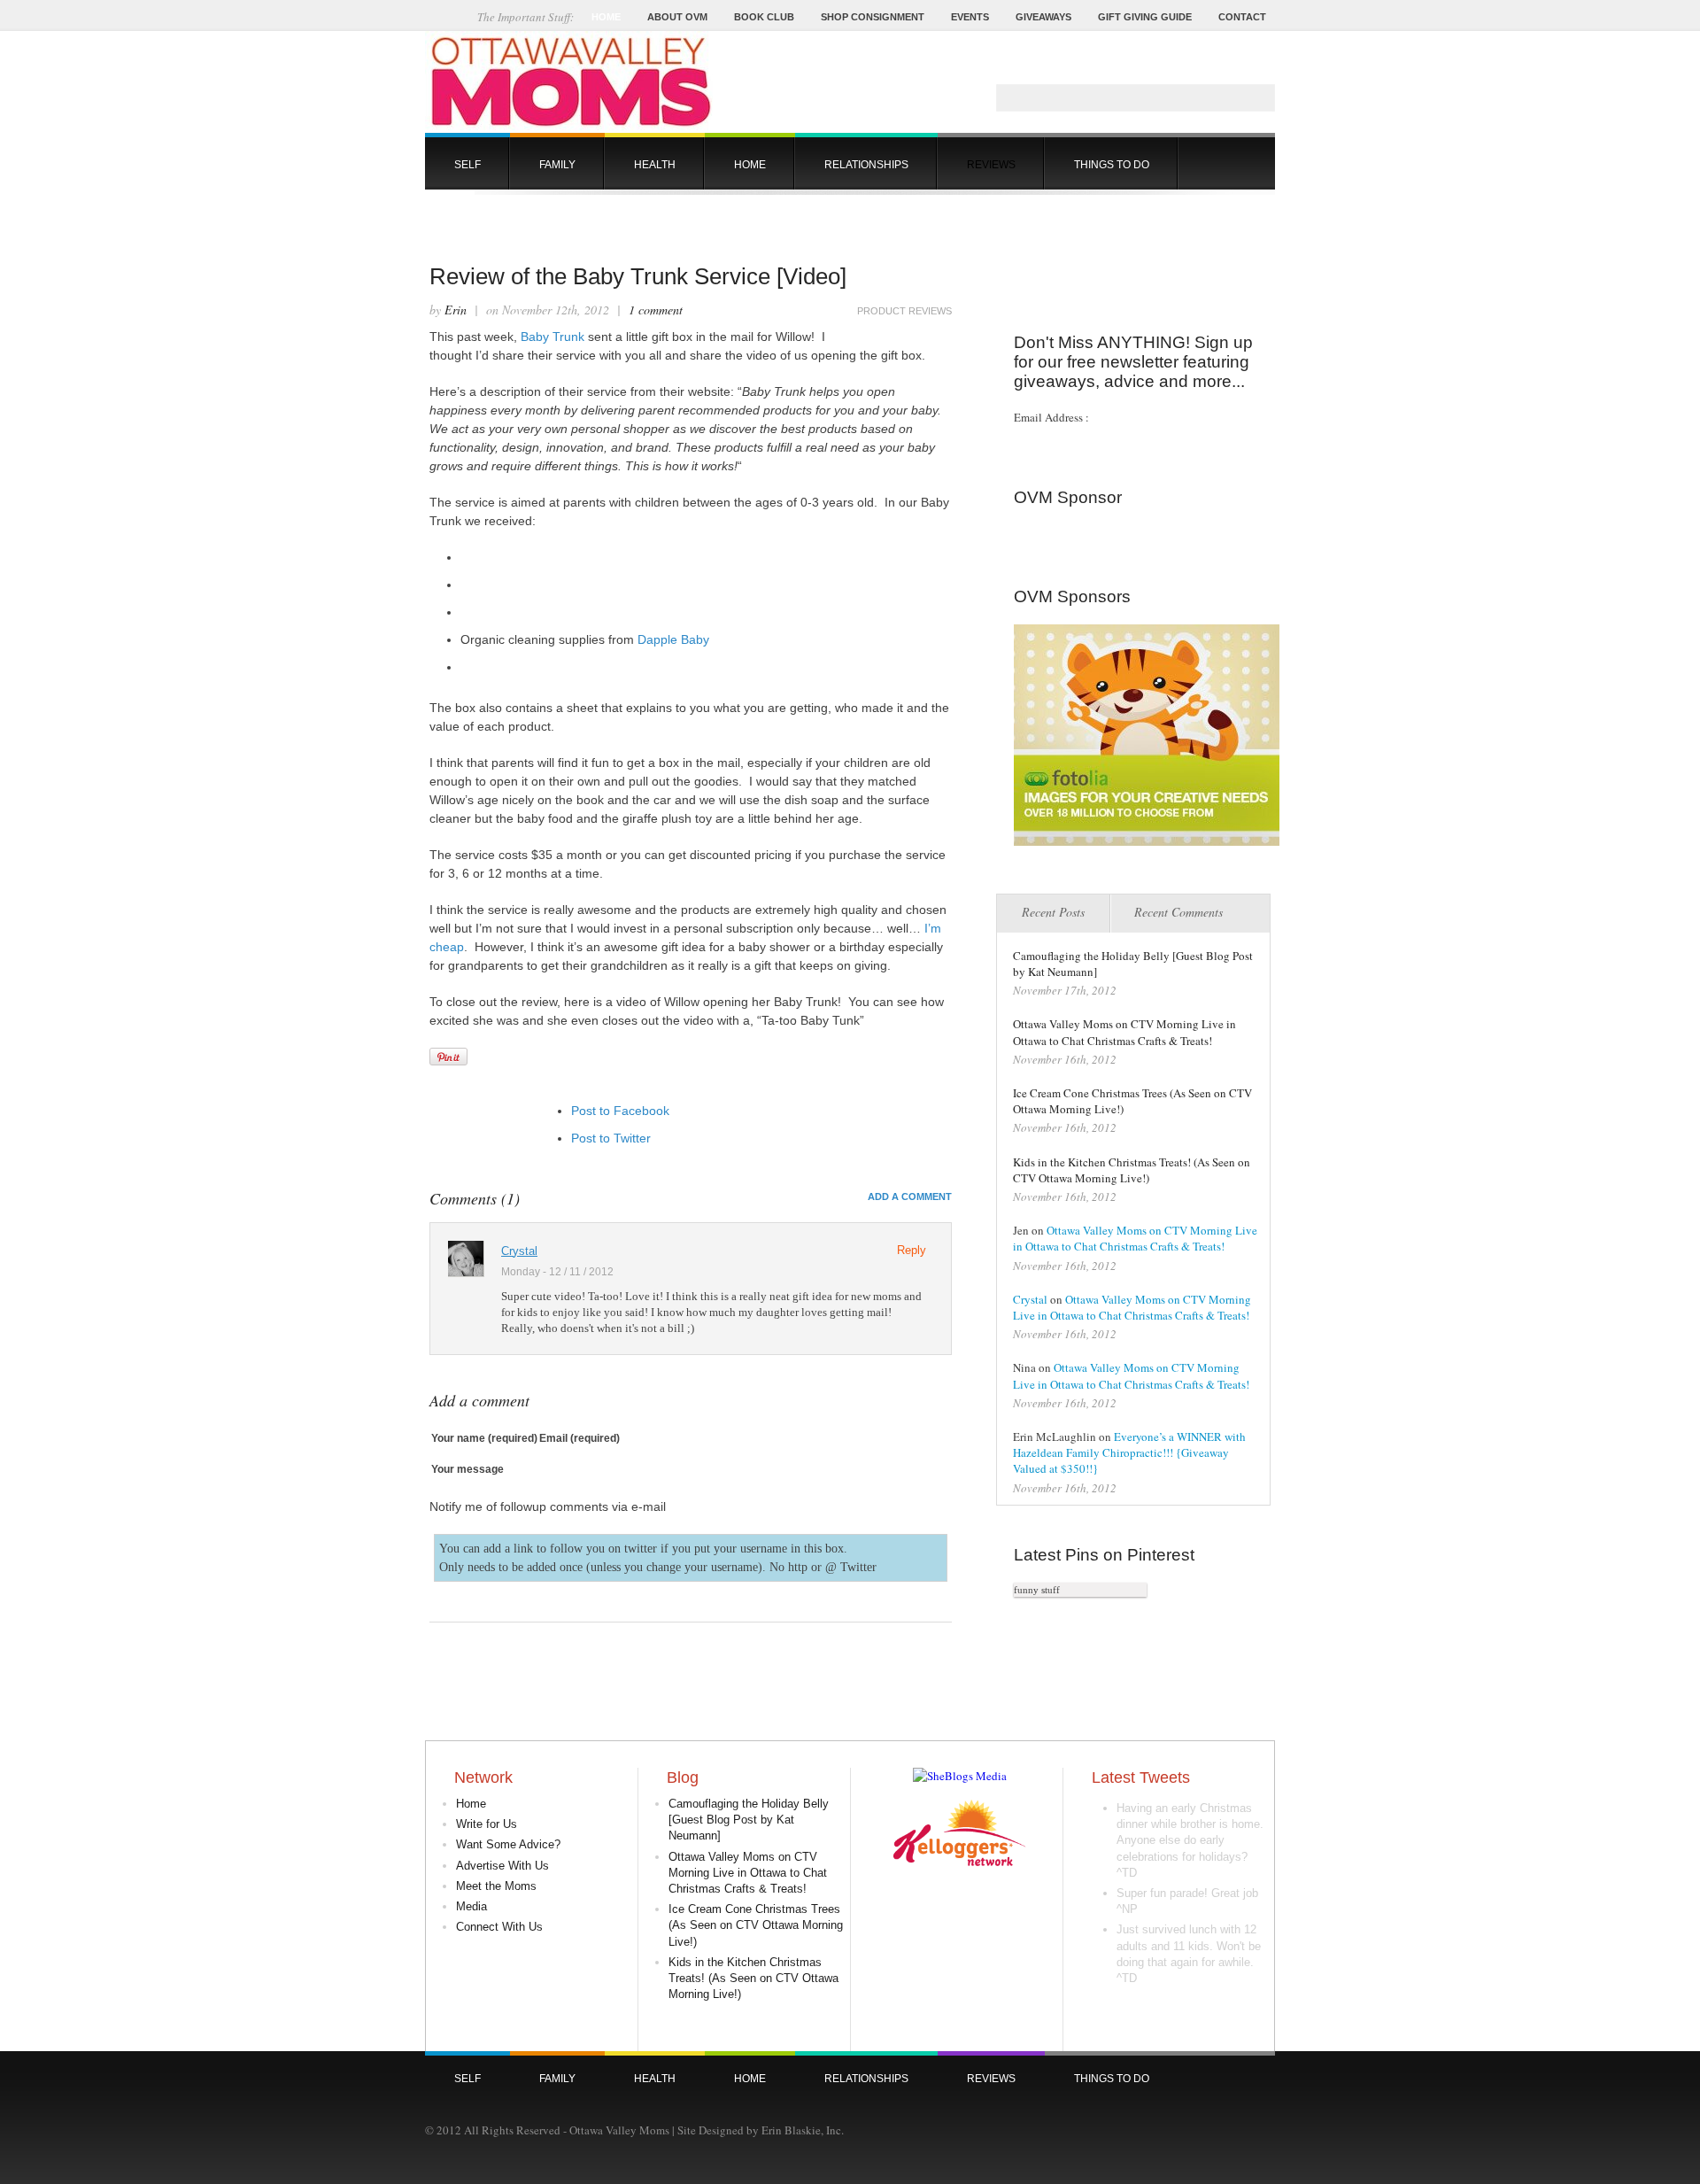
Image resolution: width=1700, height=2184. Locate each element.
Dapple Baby (673, 639)
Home (471, 1804)
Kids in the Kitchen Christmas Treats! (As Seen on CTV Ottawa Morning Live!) (1132, 1170)
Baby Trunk (552, 337)
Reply (912, 1250)
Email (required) (580, 1438)
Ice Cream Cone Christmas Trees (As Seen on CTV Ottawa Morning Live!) (756, 1925)
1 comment (656, 310)
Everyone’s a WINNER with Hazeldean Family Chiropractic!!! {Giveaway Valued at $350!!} (1129, 1452)
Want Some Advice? (508, 1844)
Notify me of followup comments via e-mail (548, 1506)
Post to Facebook (620, 1111)
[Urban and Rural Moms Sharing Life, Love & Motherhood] (569, 128)
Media (471, 1906)
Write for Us (487, 1824)
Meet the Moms (496, 1886)
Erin (456, 310)
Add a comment (910, 1197)
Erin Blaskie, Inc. (803, 2130)
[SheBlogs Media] (960, 1776)
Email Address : (1051, 417)
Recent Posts (1053, 912)
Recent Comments (1178, 912)
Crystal (519, 1251)
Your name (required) (484, 1438)
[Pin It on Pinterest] (448, 1057)
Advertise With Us (502, 1866)
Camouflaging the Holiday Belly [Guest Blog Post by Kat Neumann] (749, 1820)
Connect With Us (499, 1927)
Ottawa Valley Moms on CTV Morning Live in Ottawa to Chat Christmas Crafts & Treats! (1124, 1032)
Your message (467, 1469)
